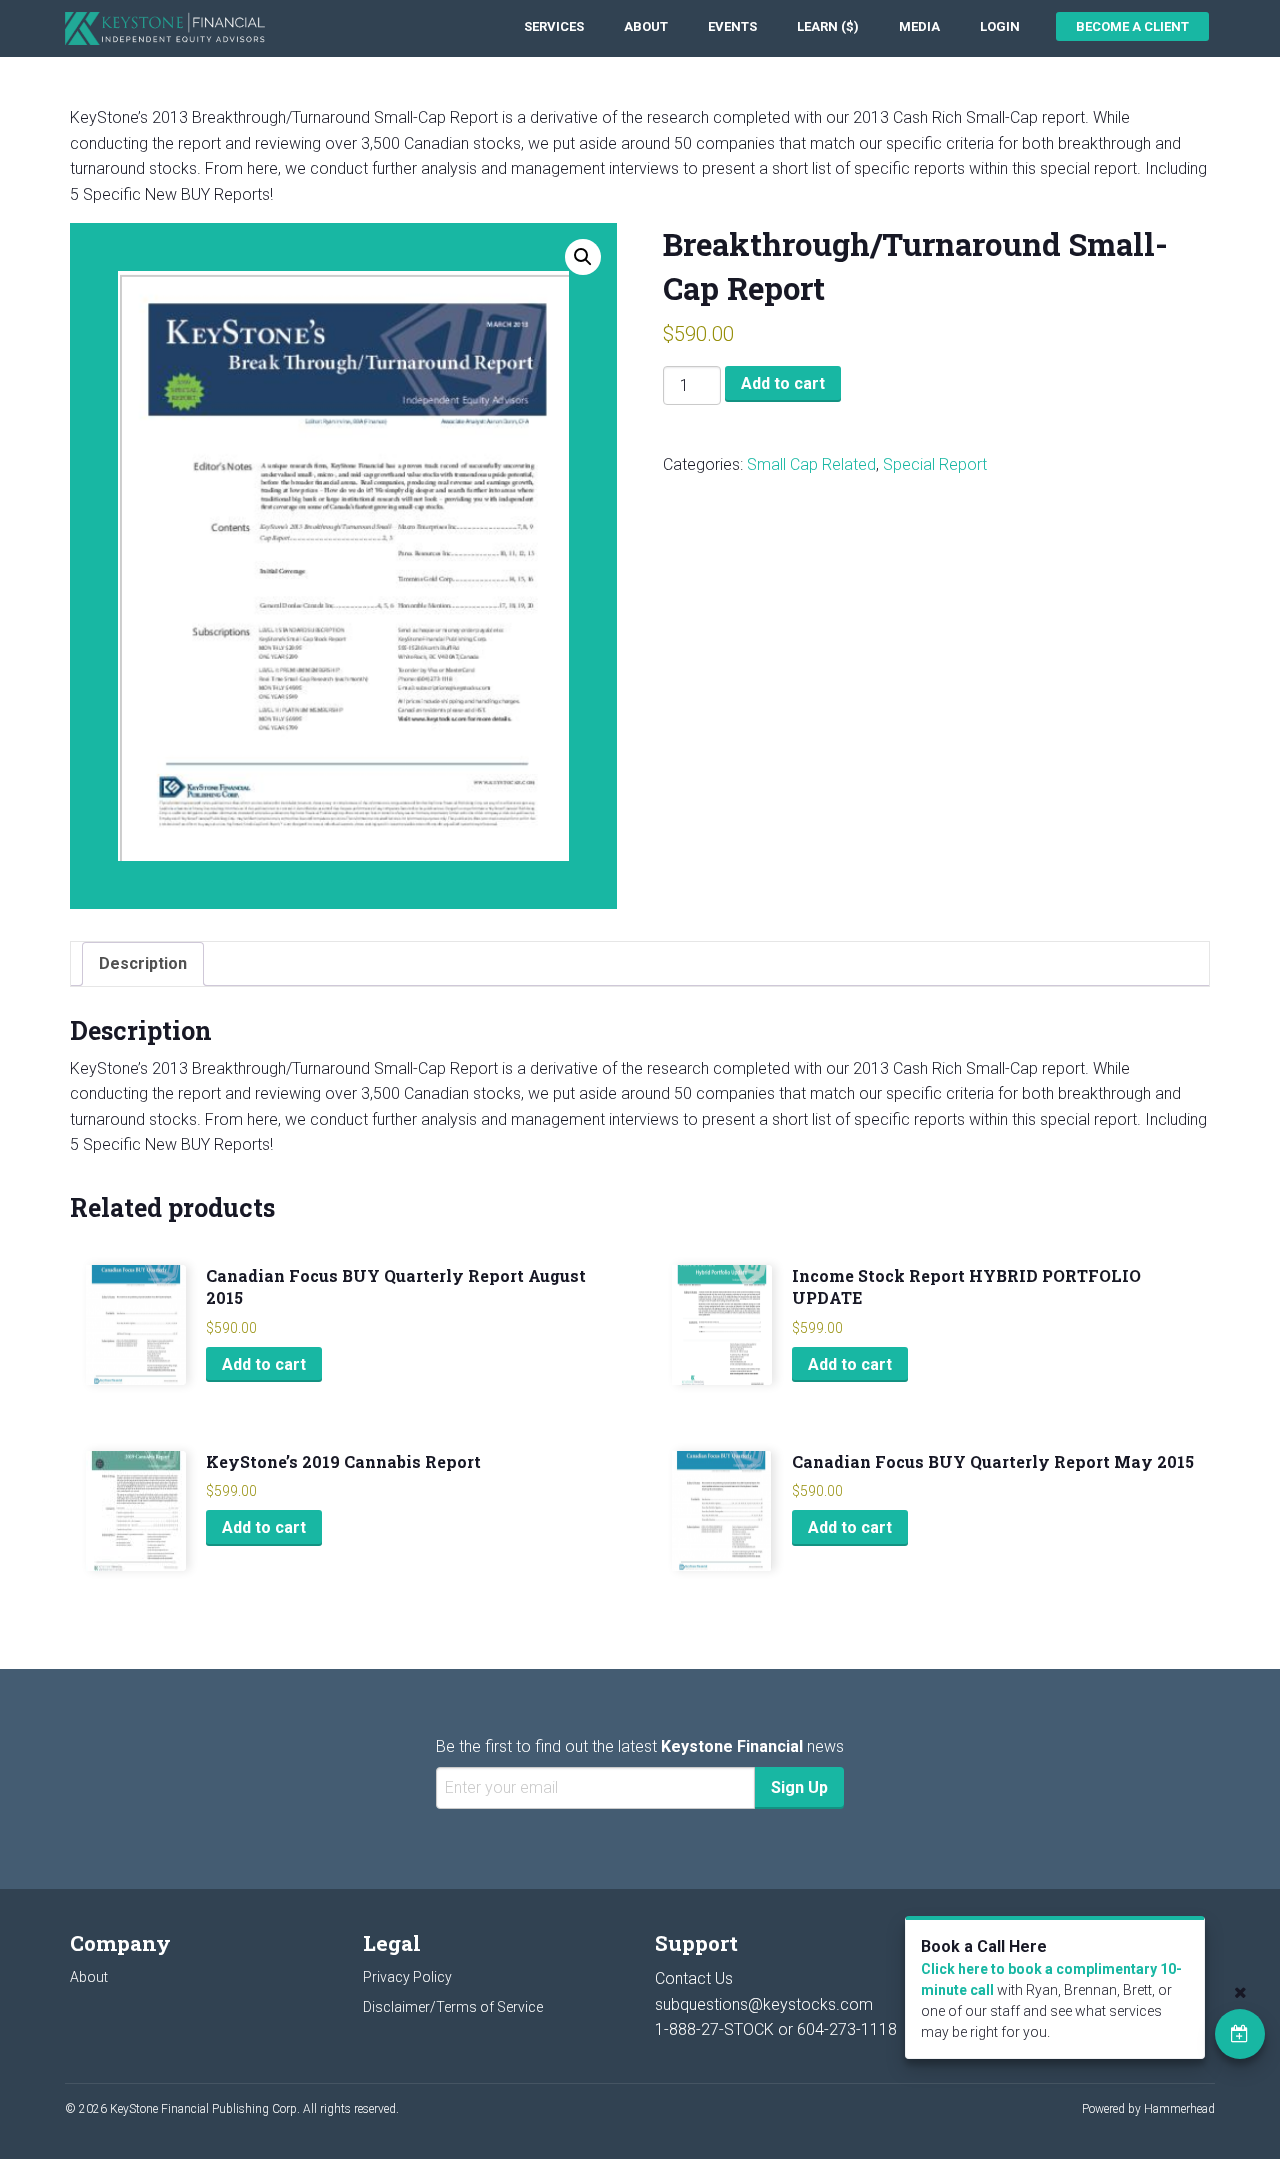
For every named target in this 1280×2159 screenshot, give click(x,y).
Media (919, 26)
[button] (583, 257)
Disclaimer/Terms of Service (453, 2007)
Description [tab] (143, 963)
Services (554, 26)
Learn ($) (828, 26)
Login (1000, 26)
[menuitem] (554, 26)
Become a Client (1132, 26)
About (646, 26)
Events (732, 26)
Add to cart (783, 383)
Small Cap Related (811, 464)
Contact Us (694, 1978)
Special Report (935, 464)
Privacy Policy (407, 1977)
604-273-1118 (847, 2029)
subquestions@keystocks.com (764, 2004)
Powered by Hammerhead (1148, 2109)
